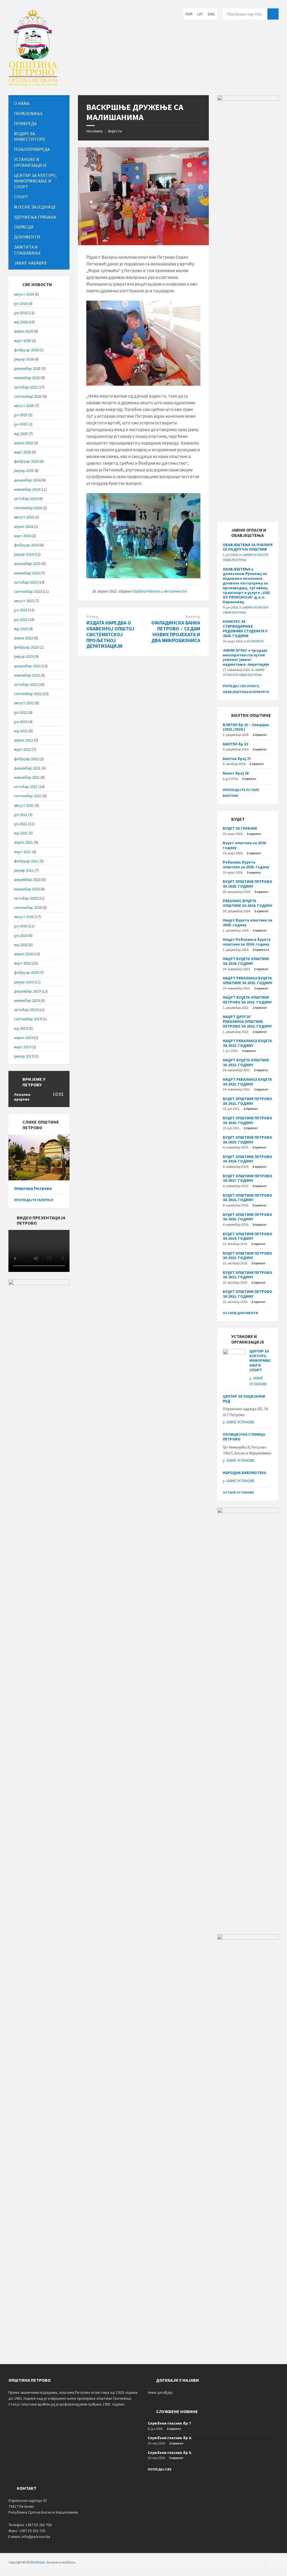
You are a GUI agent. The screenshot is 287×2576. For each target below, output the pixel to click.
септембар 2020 (28, 907)
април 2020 (24, 954)
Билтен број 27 (237, 759)
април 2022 (24, 740)
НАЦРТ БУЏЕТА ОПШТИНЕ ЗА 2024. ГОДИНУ (246, 961)
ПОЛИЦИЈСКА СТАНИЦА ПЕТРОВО (244, 1437)
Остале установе (238, 1492)
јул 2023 (21, 610)
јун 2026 (21, 313)
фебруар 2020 (26, 972)
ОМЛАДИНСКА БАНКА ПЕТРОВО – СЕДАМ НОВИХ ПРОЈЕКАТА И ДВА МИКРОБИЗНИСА (176, 631)
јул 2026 (21, 303)
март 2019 (23, 1047)
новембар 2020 (27, 889)
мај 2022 (21, 731)
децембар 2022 (27, 666)
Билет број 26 (236, 773)
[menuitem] (39, 103)
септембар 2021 (28, 796)
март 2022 (23, 749)
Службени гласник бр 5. (170, 2453)
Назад (92, 616)
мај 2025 (21, 434)
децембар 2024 (27, 480)
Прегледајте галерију (34, 1200)
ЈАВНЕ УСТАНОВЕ (240, 1422)
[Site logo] (33, 84)
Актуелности (175, 591)
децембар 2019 (27, 991)
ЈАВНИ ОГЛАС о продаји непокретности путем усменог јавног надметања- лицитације (246, 657)
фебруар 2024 (26, 545)
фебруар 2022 (26, 759)
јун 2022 (21, 722)
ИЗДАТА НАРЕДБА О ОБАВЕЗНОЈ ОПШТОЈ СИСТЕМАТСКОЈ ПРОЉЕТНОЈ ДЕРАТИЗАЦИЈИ (110, 634)
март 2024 (23, 536)
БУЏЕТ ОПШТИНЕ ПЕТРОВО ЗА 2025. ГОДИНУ (247, 884)
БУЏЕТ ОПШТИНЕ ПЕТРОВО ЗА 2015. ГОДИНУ (247, 1217)
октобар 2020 (26, 898)
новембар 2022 (27, 675)
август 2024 (24, 517)
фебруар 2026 (26, 350)
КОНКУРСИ (255, 641)
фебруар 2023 (26, 647)
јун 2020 (21, 935)
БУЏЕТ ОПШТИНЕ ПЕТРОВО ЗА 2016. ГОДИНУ (247, 1198)
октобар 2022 (26, 684)
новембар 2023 (27, 573)
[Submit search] (273, 14)
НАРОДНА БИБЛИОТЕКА (245, 1473)
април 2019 (24, 1038)
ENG (211, 14)
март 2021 (23, 852)
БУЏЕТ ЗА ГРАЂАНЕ (240, 828)
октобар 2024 (26, 499)
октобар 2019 (26, 1010)
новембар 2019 (27, 1000)
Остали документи (240, 1313)
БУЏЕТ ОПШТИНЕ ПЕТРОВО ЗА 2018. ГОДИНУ (247, 1159)
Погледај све (160, 2469)
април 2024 (24, 527)
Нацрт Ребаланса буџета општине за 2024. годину (247, 942)
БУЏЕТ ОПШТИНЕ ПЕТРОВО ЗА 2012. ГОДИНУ (247, 1275)
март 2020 (23, 963)
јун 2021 (21, 824)
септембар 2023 (28, 591)
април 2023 (24, 638)
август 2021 (24, 805)
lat (200, 14)
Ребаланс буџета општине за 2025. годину (246, 864)
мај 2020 (21, 945)
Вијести (115, 131)
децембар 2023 (27, 563)
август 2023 (24, 601)
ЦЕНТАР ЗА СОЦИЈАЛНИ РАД (244, 1399)
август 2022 (24, 703)
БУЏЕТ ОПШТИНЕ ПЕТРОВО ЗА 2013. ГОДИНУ (247, 1256)
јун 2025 (21, 424)
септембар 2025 (28, 396)
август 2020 (24, 917)
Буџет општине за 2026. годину (245, 845)
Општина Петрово (33, 1188)
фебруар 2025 (26, 461)
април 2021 (24, 842)
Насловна (94, 131)
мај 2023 (21, 629)
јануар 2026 (24, 359)
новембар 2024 (27, 489)
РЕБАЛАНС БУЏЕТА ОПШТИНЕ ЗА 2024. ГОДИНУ (248, 903)
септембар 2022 (28, 694)
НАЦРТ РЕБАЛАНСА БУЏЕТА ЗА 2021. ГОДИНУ (247, 1082)
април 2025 (24, 443)
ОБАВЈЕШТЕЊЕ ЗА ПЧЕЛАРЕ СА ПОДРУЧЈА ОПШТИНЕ (248, 547)
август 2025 (24, 406)
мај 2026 (21, 322)
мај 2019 (21, 1028)
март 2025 (23, 452)
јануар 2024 (24, 554)
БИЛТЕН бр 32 (235, 744)
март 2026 (23, 341)
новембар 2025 (27, 378)
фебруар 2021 (26, 861)
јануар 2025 (24, 471)
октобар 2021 (26, 787)
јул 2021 (21, 815)
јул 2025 (21, 415)
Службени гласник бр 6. (170, 2438)
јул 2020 (21, 926)
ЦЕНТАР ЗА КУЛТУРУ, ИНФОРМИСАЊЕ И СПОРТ (260, 1360)
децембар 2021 (27, 768)
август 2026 (24, 294)
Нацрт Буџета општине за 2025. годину (247, 922)
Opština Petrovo (147, 591)
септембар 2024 (28, 508)
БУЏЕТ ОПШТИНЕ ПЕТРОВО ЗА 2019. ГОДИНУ (247, 1140)
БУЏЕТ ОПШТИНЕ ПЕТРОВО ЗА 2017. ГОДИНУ (247, 1178)
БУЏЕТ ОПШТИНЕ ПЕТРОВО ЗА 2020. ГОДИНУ (247, 1120)
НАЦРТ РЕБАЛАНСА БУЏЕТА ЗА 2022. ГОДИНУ (247, 1043)
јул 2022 (21, 712)
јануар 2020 (24, 982)
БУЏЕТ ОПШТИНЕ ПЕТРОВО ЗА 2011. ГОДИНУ (247, 1294)
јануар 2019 (24, 1056)
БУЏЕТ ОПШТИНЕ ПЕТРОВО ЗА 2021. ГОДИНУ (247, 1101)
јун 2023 (21, 619)
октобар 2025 (26, 387)
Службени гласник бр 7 (169, 2423)
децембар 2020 (27, 879)
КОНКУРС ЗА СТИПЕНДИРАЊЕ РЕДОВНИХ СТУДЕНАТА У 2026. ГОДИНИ (245, 628)
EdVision (39, 2562)
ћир (189, 14)
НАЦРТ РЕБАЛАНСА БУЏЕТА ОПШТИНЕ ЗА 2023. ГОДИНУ (248, 980)
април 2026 (24, 331)
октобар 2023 (26, 582)
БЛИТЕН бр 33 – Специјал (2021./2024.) (246, 727)
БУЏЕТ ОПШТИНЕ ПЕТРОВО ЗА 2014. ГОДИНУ (247, 1236)
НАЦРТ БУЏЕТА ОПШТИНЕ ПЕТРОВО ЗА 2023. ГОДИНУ (247, 1000)
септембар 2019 (28, 1019)
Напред (193, 616)
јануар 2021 (24, 870)
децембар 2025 (27, 368)
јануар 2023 (24, 656)
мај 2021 (21, 833)
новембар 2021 (27, 777)
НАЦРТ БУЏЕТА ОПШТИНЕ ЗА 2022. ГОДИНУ (246, 1062)
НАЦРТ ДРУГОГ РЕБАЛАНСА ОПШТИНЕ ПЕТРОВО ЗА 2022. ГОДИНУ (247, 1021)
